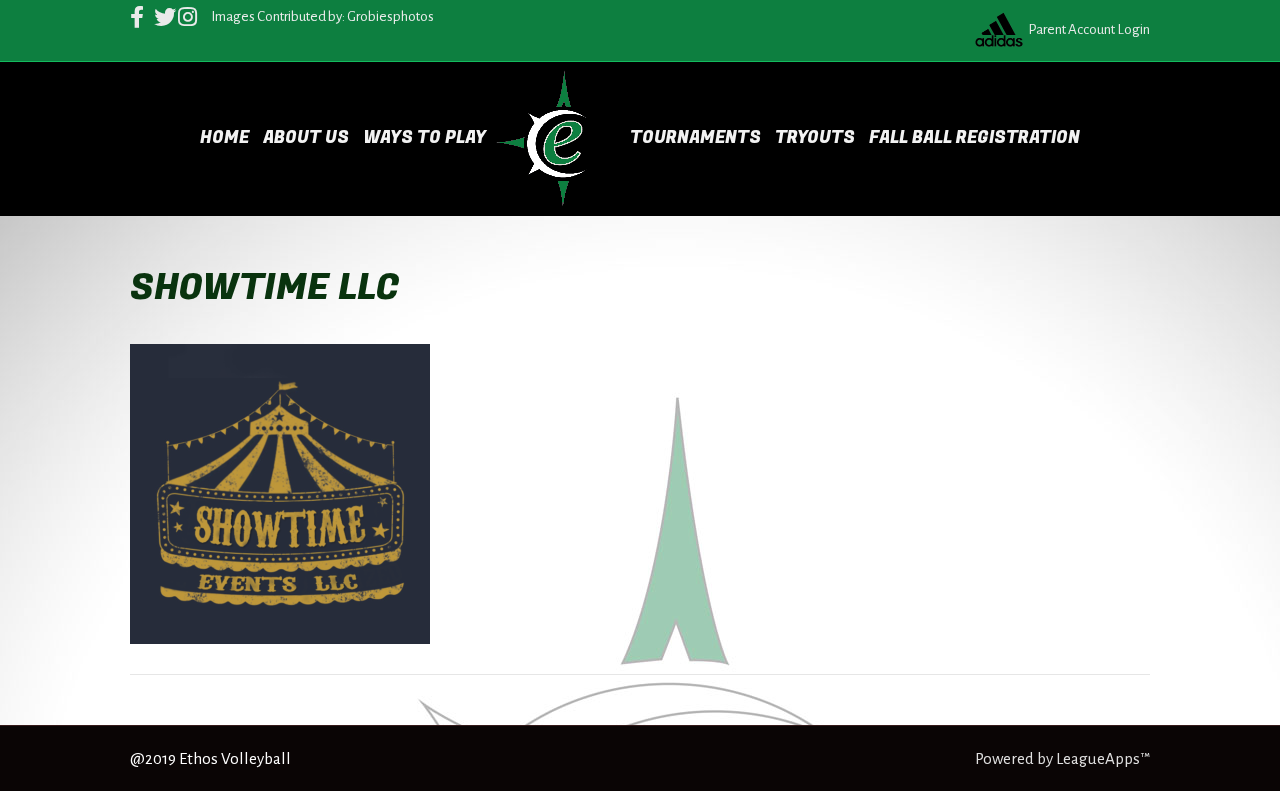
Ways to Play (424, 137)
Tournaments (695, 137)
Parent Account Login (1089, 29)
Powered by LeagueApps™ (1062, 758)
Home (224, 137)
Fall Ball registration (974, 137)
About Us (306, 137)
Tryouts (815, 137)
